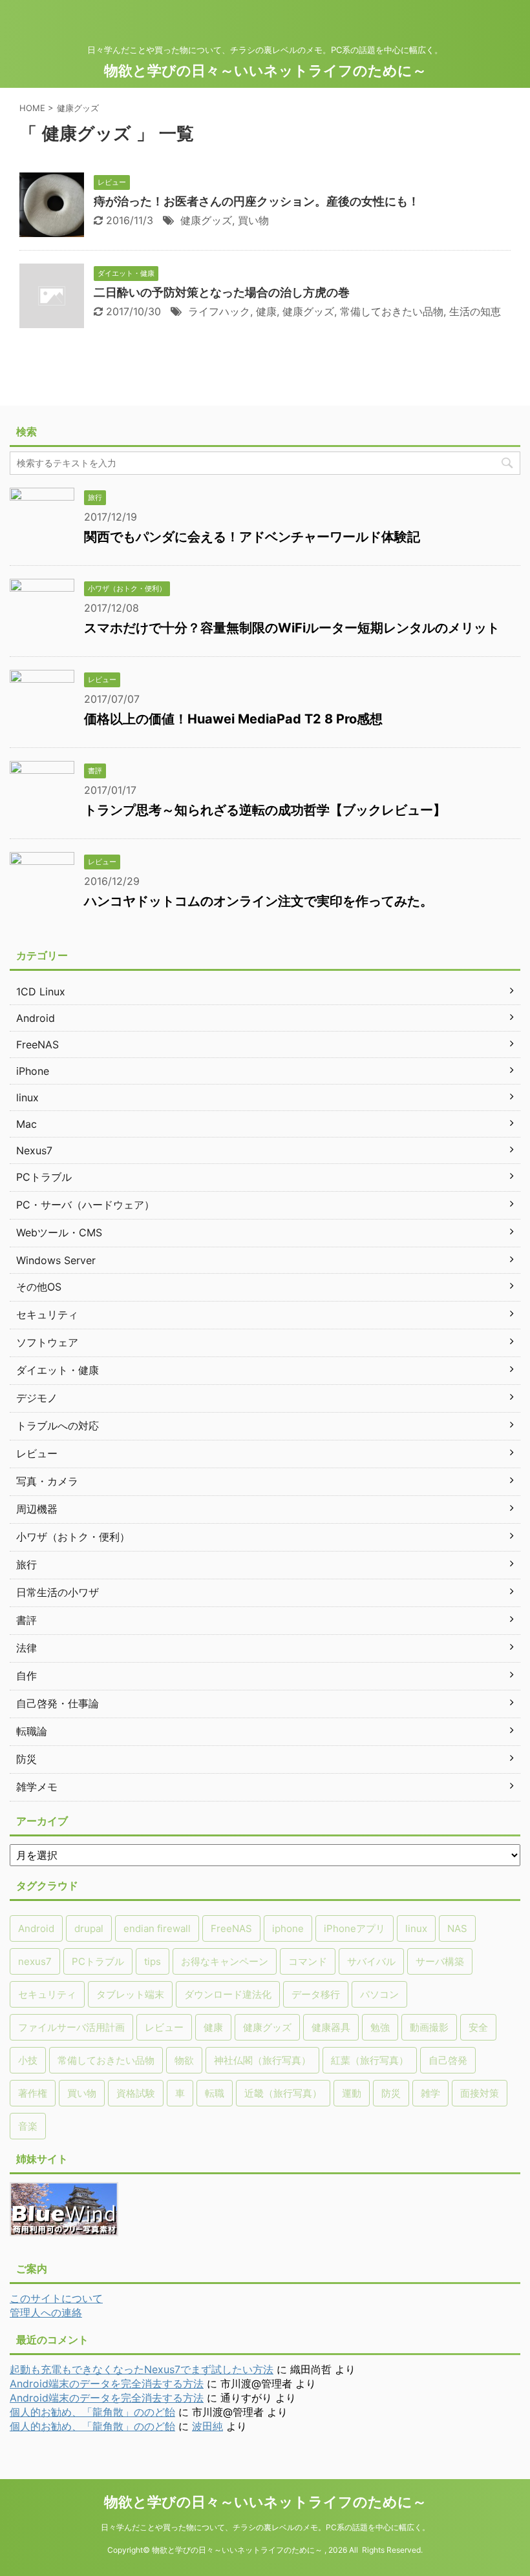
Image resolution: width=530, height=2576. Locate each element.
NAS (457, 1928)
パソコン (379, 1994)
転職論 (32, 1731)
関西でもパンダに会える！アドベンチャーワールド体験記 (252, 537)
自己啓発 (448, 2060)
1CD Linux (41, 992)
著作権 (33, 2093)
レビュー (37, 1453)
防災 (26, 1759)
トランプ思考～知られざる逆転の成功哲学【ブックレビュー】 (265, 810)
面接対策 (480, 2093)
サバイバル (371, 1961)
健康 (266, 311)
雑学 (430, 2093)
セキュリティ (47, 1314)
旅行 (26, 1564)
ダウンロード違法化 (228, 1994)
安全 (478, 2027)
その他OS (39, 1287)
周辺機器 (37, 1509)
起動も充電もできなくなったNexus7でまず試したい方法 (142, 2369)
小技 (28, 2060)
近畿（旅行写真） (283, 2093)
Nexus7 (34, 1150)
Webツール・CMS (59, 1232)
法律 (26, 1648)
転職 (215, 2093)
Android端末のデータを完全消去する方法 (107, 2384)
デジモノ (37, 1398)
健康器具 (331, 2027)
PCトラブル (44, 1177)
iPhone (33, 1071)
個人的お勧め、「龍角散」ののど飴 (92, 2412)
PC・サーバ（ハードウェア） (85, 1205)
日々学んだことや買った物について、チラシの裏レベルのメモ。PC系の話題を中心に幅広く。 (265, 2527)
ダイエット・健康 (58, 1370)
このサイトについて (56, 2298)
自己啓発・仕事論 (58, 1703)
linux (27, 1097)
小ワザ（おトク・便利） (73, 1537)
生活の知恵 (475, 311)
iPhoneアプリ (355, 1928)
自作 (26, 1676)
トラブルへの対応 (58, 1426)
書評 (26, 1620)
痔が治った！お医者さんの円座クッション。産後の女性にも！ (257, 201)
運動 (352, 2093)
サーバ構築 (440, 1961)
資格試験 (136, 2093)
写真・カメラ (47, 1481)
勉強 (380, 2027)
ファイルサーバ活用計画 (71, 2027)
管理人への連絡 (46, 2312)
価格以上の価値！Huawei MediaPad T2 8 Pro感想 (233, 719)
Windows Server (56, 1260)
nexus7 (35, 1961)
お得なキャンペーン (225, 1961)
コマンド (308, 1961)
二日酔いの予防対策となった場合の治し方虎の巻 (222, 292)
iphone (288, 1928)
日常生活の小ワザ (58, 1592)
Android (36, 1018)
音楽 (28, 2126)
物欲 (184, 2060)
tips (153, 1961)
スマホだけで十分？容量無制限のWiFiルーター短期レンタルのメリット (292, 628)
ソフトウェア (47, 1342)
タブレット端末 (130, 1994)
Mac (26, 1124)
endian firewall (157, 1928)
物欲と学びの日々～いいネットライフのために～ (265, 70)
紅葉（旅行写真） (370, 2060)
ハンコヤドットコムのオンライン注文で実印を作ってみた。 (259, 901)
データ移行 (316, 1994)
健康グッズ (206, 220)
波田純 (207, 2426)
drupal (89, 1928)
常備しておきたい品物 (392, 311)
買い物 (253, 220)
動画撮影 (429, 2027)
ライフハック (219, 311)
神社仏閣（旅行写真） (262, 2060)
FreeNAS (37, 1044)
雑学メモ (37, 1787)
